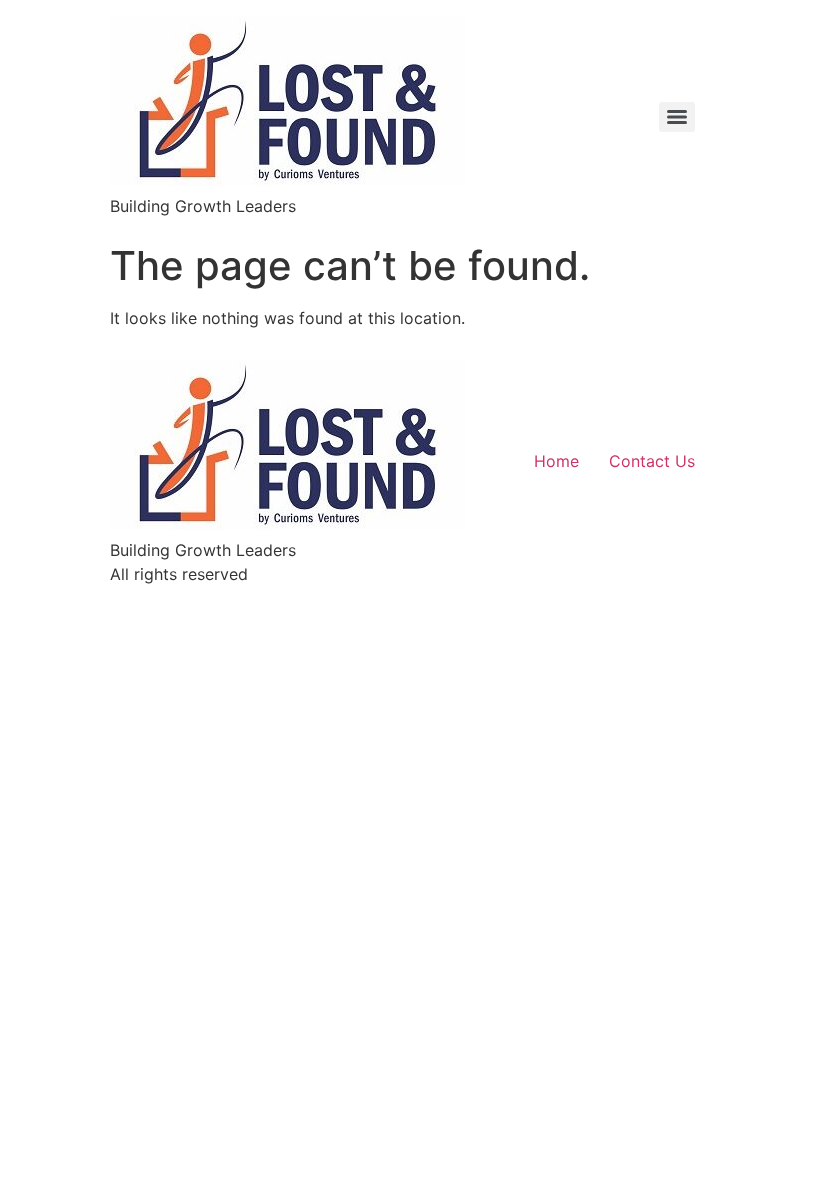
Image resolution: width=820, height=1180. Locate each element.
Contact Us (652, 461)
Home (556, 461)
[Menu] (677, 117)
